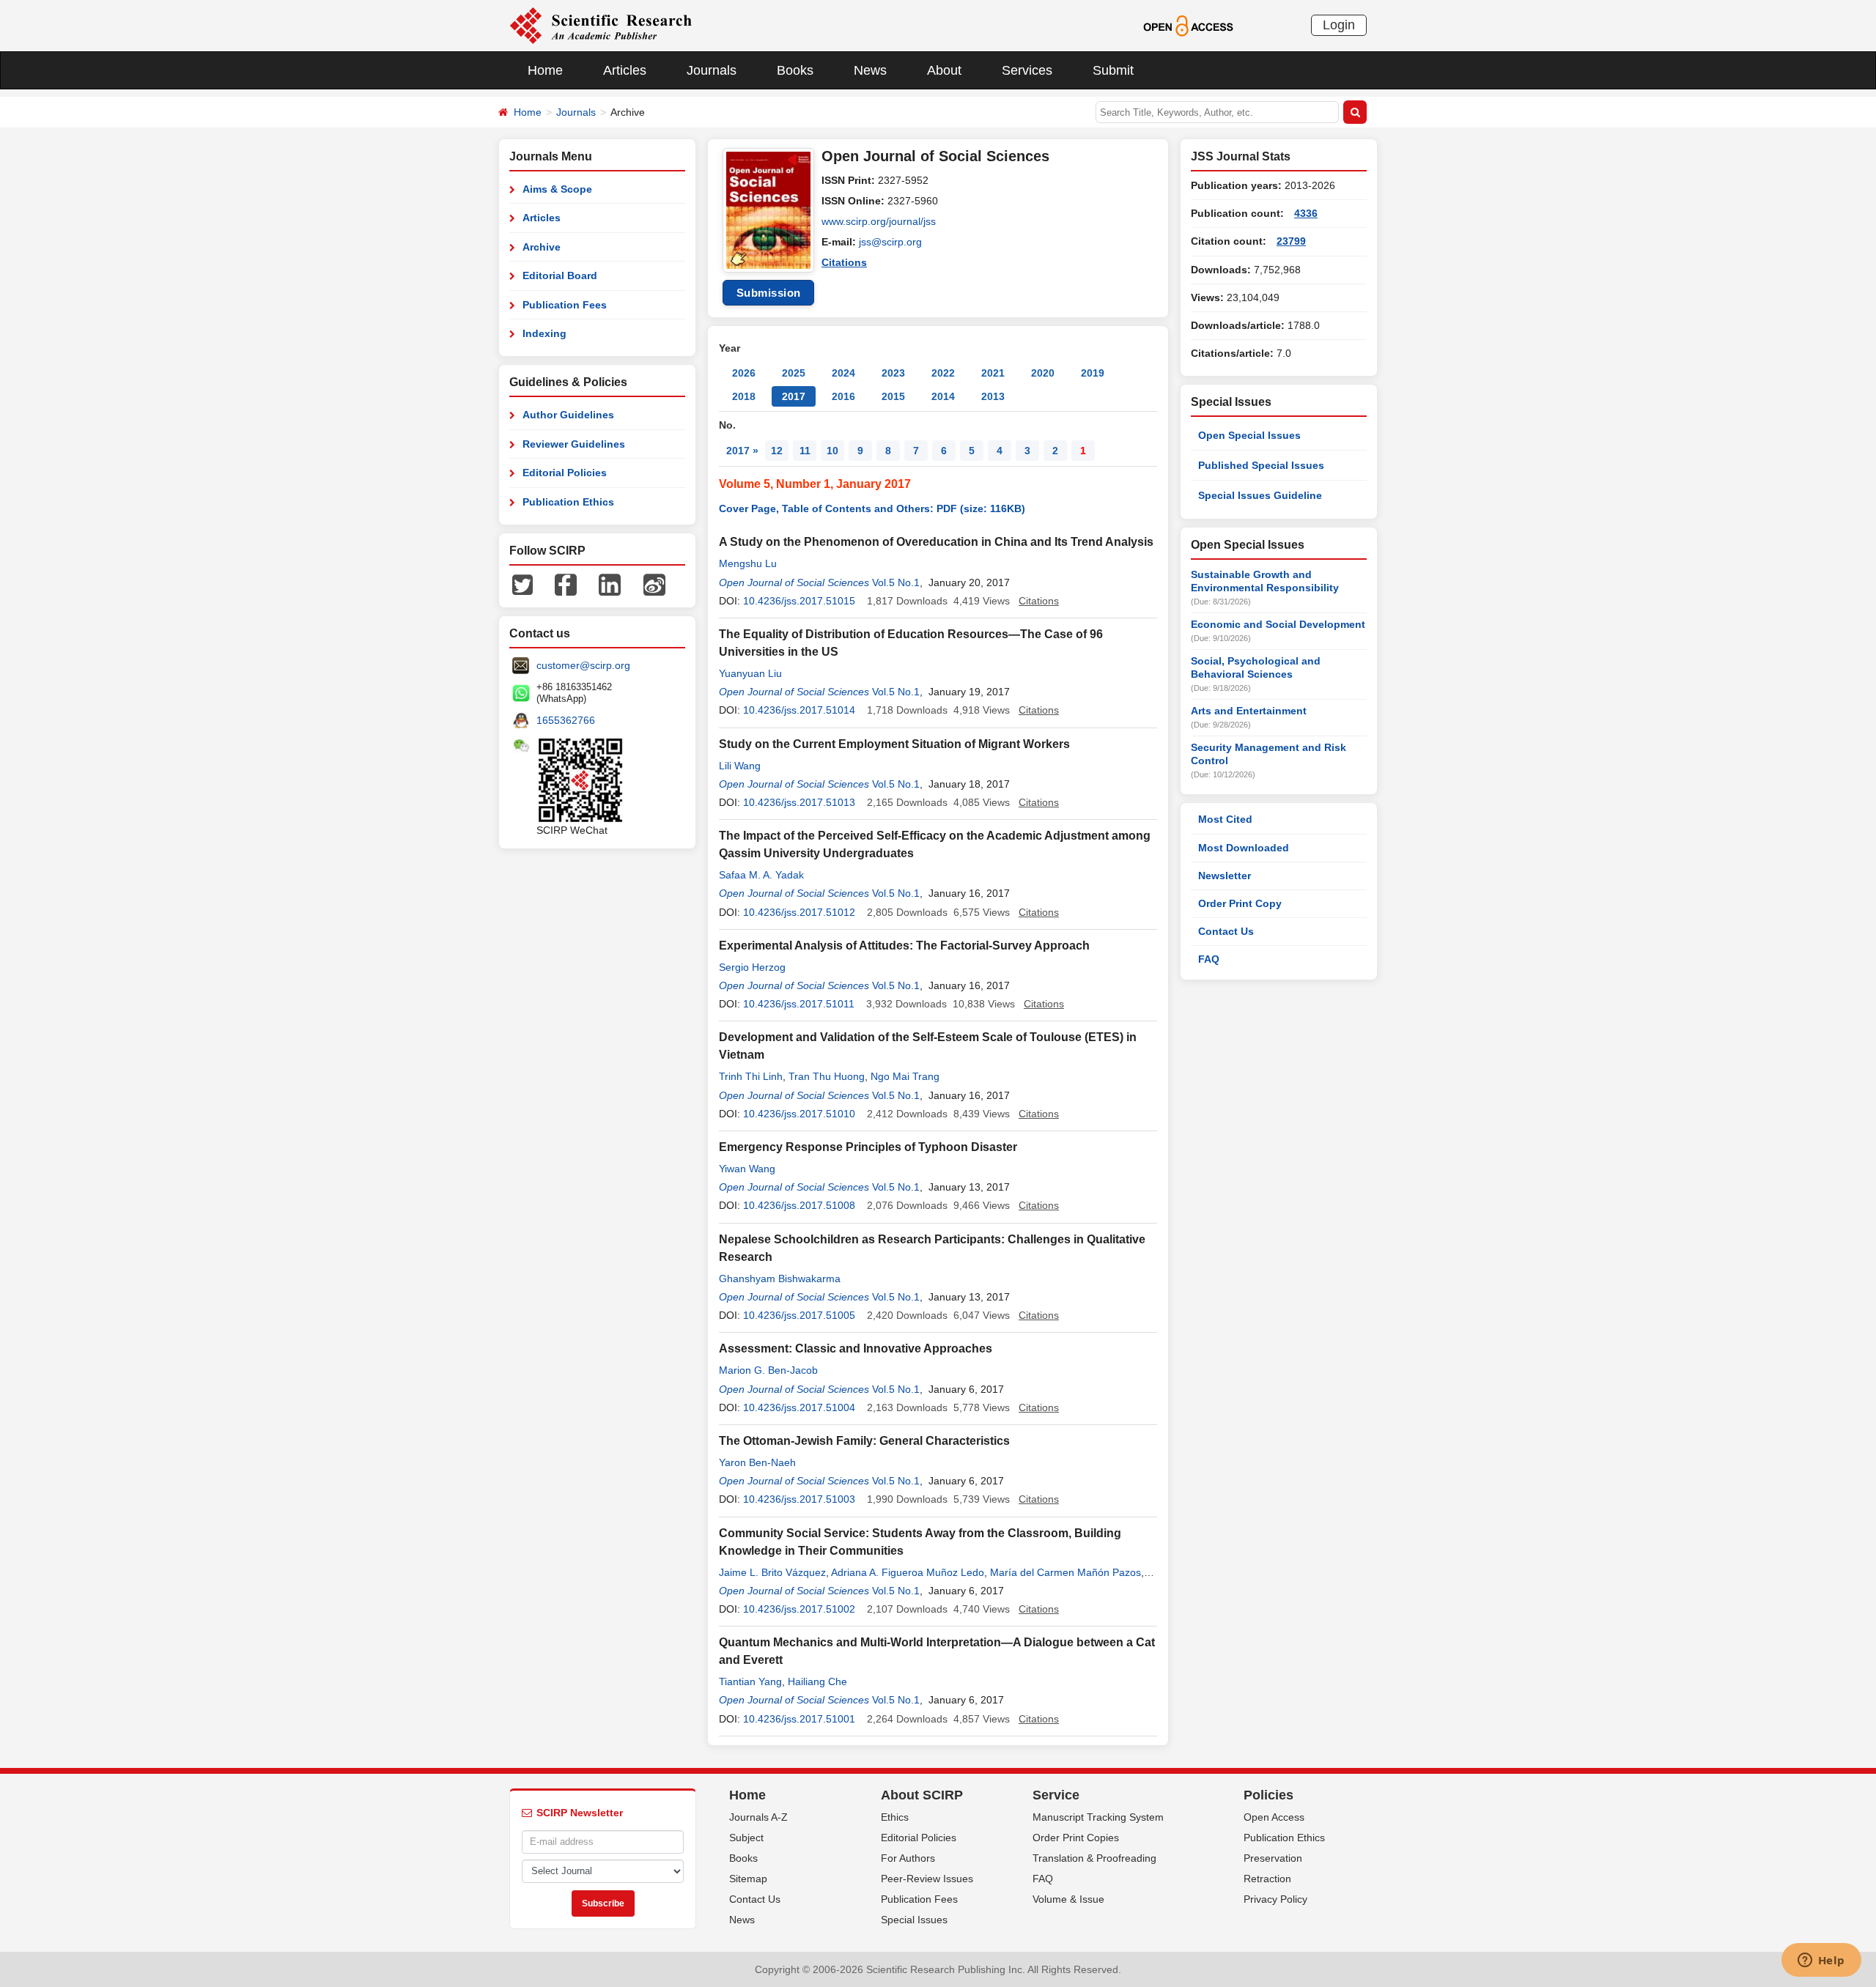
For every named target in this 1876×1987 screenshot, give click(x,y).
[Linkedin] (610, 584)
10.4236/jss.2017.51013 (799, 802)
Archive (542, 247)
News (870, 70)
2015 (893, 396)
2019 (1093, 373)
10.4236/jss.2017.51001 (799, 1719)
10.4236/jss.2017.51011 (799, 1004)
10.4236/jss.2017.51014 (799, 710)
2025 (794, 373)
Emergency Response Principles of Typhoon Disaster (868, 1147)
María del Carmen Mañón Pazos (1066, 1572)
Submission (769, 293)
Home (545, 70)
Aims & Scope (557, 189)
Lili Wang (740, 766)
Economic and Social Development (1278, 624)
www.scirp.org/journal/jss (879, 221)
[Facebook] (566, 584)
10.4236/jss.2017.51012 (799, 912)
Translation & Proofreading (1094, 1858)
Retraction (1267, 1879)
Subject (746, 1838)
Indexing (544, 333)
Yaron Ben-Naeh (757, 1462)
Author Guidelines (568, 415)
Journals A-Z (758, 1817)
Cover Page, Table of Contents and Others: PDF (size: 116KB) (872, 508)
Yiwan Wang (747, 1169)
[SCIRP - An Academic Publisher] (601, 25)
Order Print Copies (1076, 1838)
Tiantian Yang (750, 1681)
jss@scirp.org (890, 242)
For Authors (908, 1858)
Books (795, 70)
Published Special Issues (1261, 465)
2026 (744, 373)
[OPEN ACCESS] (1188, 25)
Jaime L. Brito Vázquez (772, 1572)
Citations (844, 262)
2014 (943, 396)
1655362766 (566, 720)
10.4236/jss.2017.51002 (799, 1609)
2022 (943, 373)
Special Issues (914, 1920)
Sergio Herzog (752, 967)
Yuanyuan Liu (750, 673)
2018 (744, 396)
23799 (1291, 241)
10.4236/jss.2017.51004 (799, 1407)
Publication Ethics (568, 502)
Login (1339, 25)
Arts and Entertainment (1249, 711)
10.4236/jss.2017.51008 (799, 1205)
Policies (1268, 1795)
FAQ (1209, 959)
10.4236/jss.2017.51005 (799, 1315)
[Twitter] (522, 584)
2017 (794, 396)
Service (1056, 1795)
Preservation (1273, 1858)
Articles (625, 70)
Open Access (1274, 1817)
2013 (993, 396)
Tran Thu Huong (827, 1076)
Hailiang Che (817, 1681)
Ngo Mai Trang (905, 1076)
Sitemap (748, 1879)
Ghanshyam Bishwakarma (780, 1279)
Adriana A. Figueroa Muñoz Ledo (908, 1572)
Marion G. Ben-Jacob (768, 1370)
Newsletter (1225, 876)
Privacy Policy (1275, 1899)
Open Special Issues (1249, 435)
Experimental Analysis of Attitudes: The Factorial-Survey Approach (904, 946)
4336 (1306, 213)
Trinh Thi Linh (751, 1076)
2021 (993, 373)
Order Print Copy (1240, 903)
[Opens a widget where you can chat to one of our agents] (1821, 1961)
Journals (712, 70)
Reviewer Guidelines (574, 444)
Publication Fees (565, 305)
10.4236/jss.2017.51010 (799, 1114)
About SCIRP (922, 1795)
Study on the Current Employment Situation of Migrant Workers (894, 744)
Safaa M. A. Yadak (761, 875)
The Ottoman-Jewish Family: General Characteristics (864, 1441)
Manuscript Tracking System (1098, 1817)
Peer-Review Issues (927, 1879)
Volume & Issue (1068, 1899)
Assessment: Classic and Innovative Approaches (856, 1348)
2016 (843, 396)
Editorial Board (560, 275)
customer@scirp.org (583, 665)
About (944, 70)
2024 (843, 373)
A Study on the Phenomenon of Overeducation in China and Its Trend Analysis (936, 542)
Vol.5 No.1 (896, 582)
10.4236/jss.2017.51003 (799, 1499)
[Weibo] (654, 584)
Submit (1113, 70)
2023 (893, 373)
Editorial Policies (565, 473)
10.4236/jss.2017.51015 (799, 601)
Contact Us (1226, 931)
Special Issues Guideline (1260, 495)
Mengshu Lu (748, 563)
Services (1027, 70)
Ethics (895, 1817)
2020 (1043, 373)
